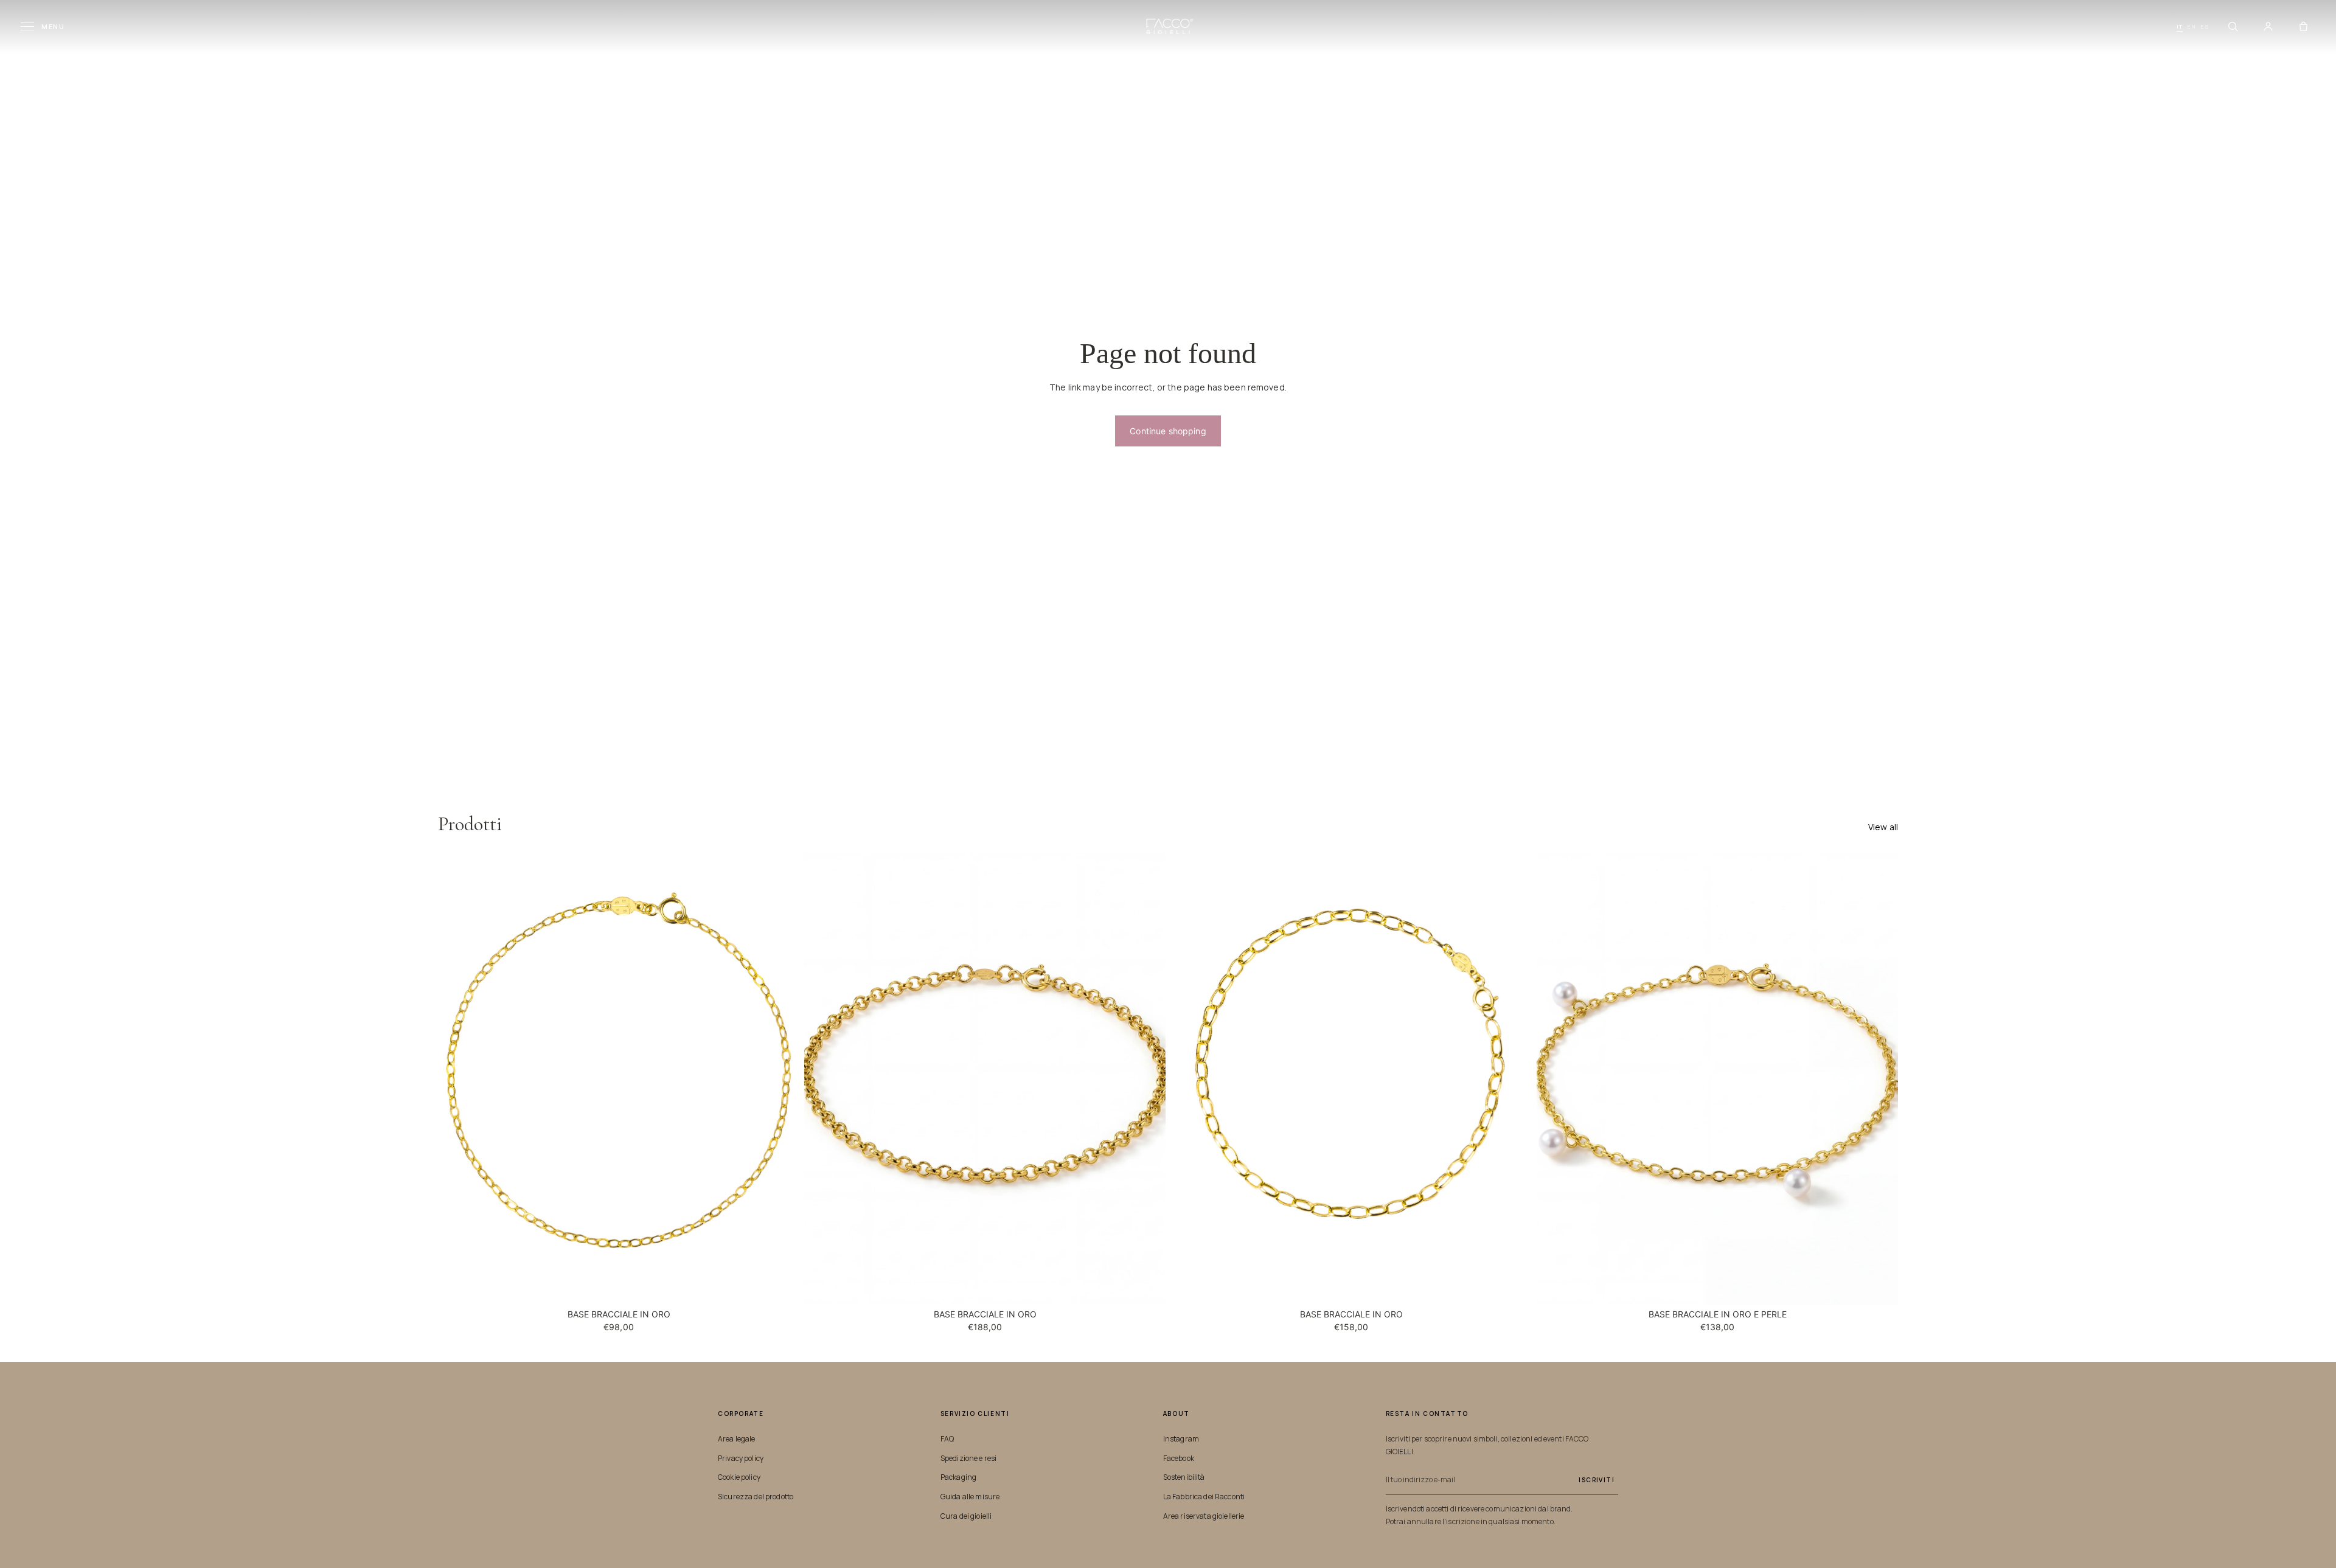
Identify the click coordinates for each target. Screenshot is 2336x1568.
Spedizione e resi (968, 1458)
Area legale (737, 1439)
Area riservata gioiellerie (1204, 1516)
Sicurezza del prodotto (756, 1497)
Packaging (958, 1477)
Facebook (1179, 1458)
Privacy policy (741, 1458)
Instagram (1181, 1439)
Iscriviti (1597, 1480)
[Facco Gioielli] (1168, 26)
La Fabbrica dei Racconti (1204, 1497)
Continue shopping (1168, 431)
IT (2180, 26)
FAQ (947, 1439)
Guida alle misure (970, 1497)
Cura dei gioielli (966, 1516)
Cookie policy (739, 1477)
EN (2192, 26)
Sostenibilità (1184, 1477)
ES (2205, 26)
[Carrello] (2303, 27)
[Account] (2268, 27)
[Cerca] (2233, 27)
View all (1883, 827)
